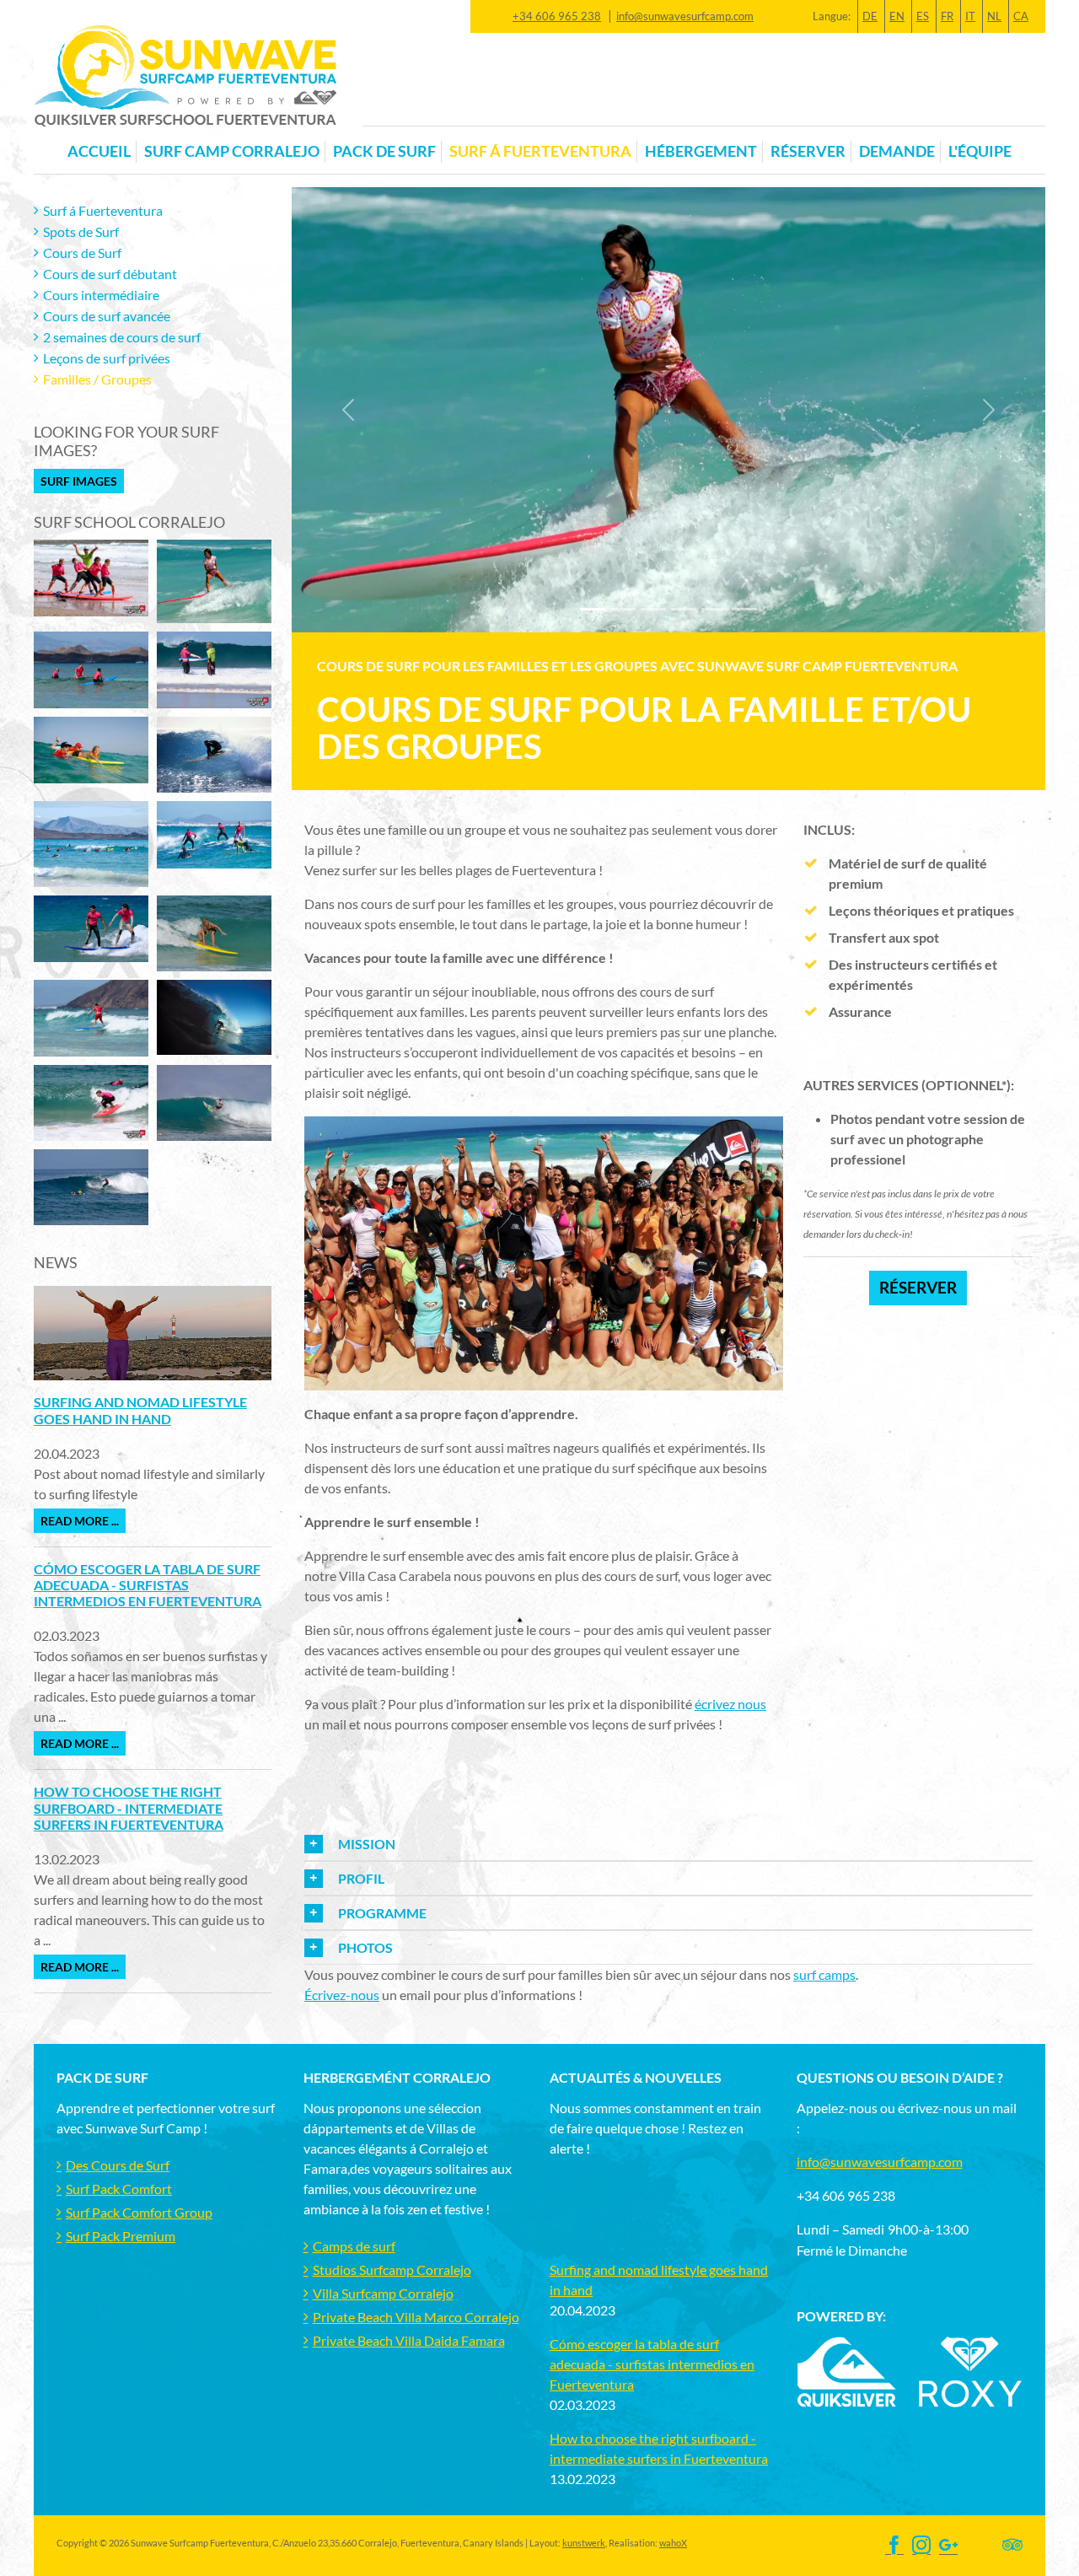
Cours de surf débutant (110, 274)
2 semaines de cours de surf (122, 337)
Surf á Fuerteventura (103, 210)
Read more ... (80, 1521)
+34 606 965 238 (557, 16)
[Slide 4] (714, 609)
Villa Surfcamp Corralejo (383, 2293)
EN (897, 16)
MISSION (367, 1844)
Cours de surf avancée (107, 316)
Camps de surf (354, 2246)
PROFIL (361, 1878)
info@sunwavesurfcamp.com (685, 16)
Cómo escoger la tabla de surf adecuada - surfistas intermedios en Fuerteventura (148, 1585)
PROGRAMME (382, 1913)
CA (1021, 16)
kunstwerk (584, 2543)
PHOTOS (365, 1947)
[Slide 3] (684, 609)
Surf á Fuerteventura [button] (540, 151)
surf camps (824, 1974)
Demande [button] (897, 151)
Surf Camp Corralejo (232, 151)
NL (994, 16)
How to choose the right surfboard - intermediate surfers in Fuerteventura (129, 1807)
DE (870, 16)
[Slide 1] (623, 609)
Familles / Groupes (97, 379)
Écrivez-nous (342, 1995)
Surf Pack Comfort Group (139, 2212)
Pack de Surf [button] (384, 151)
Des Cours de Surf (118, 2165)
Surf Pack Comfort (119, 2189)
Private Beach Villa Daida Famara (409, 2340)
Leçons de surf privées (107, 358)
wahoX (673, 2543)
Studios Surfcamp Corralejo (392, 2269)
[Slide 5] (744, 609)
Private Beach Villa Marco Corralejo (416, 2317)
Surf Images (79, 481)
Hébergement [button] (701, 151)
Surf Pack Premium (121, 2236)
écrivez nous (730, 1704)
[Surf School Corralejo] (91, 575)
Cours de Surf (82, 253)
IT (970, 16)
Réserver (808, 151)
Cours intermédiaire (101, 295)
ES (923, 16)
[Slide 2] (653, 609)
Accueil (99, 151)
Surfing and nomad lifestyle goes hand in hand (140, 1410)
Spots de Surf (81, 231)
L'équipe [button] (980, 151)
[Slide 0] (593, 609)
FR (947, 16)
